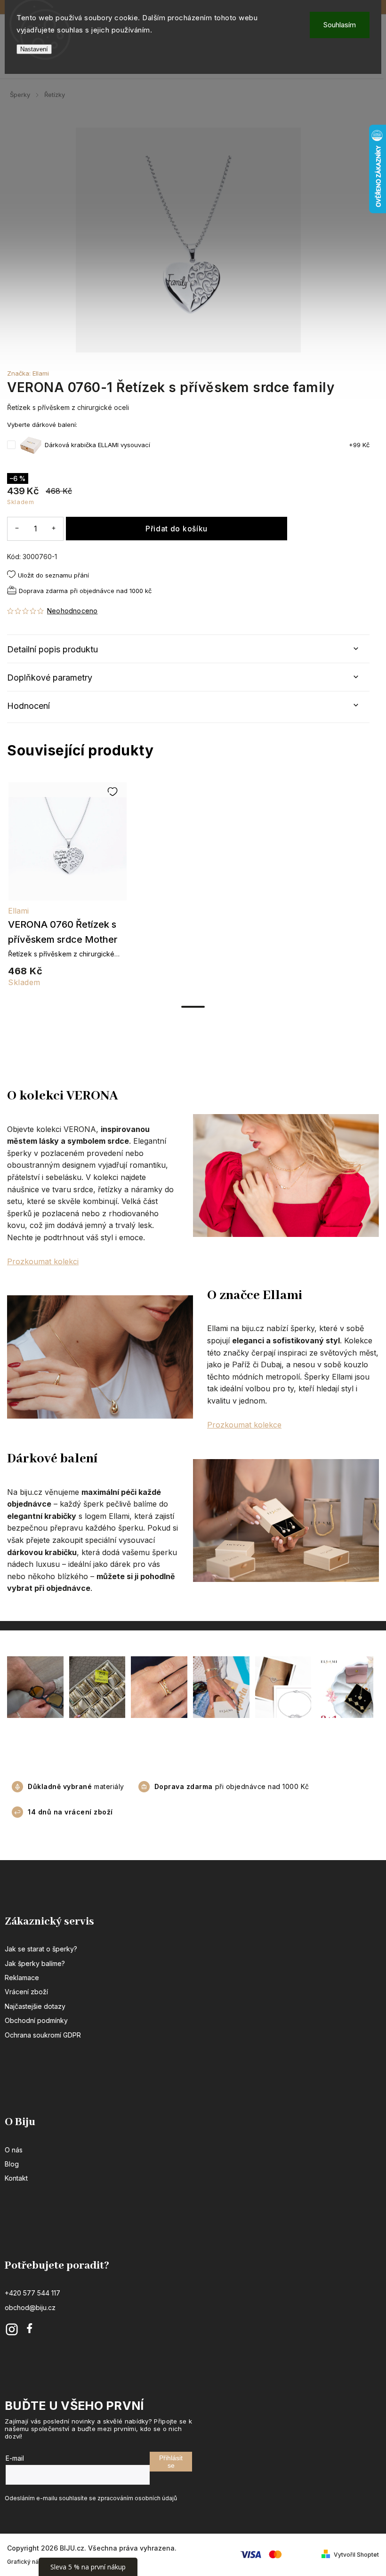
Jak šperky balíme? (35, 1963)
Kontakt (16, 2178)
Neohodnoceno (72, 611)
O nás (14, 2150)
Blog (12, 2164)
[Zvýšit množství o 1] (54, 528)
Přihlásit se (171, 2462)
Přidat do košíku (177, 529)
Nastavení (34, 49)
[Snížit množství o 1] (17, 528)
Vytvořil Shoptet (356, 2555)
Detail (68, 846)
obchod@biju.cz (30, 2307)
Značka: (28, 373)
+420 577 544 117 (32, 2293)
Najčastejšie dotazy (35, 2006)
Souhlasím (340, 25)
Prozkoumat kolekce (244, 1425)
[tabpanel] (67, 890)
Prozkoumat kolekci (43, 1261)
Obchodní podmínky (36, 2020)
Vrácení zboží (26, 1992)
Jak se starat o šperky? (41, 1949)
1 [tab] (193, 1007)
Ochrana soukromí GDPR (43, 2035)
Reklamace (22, 1978)
